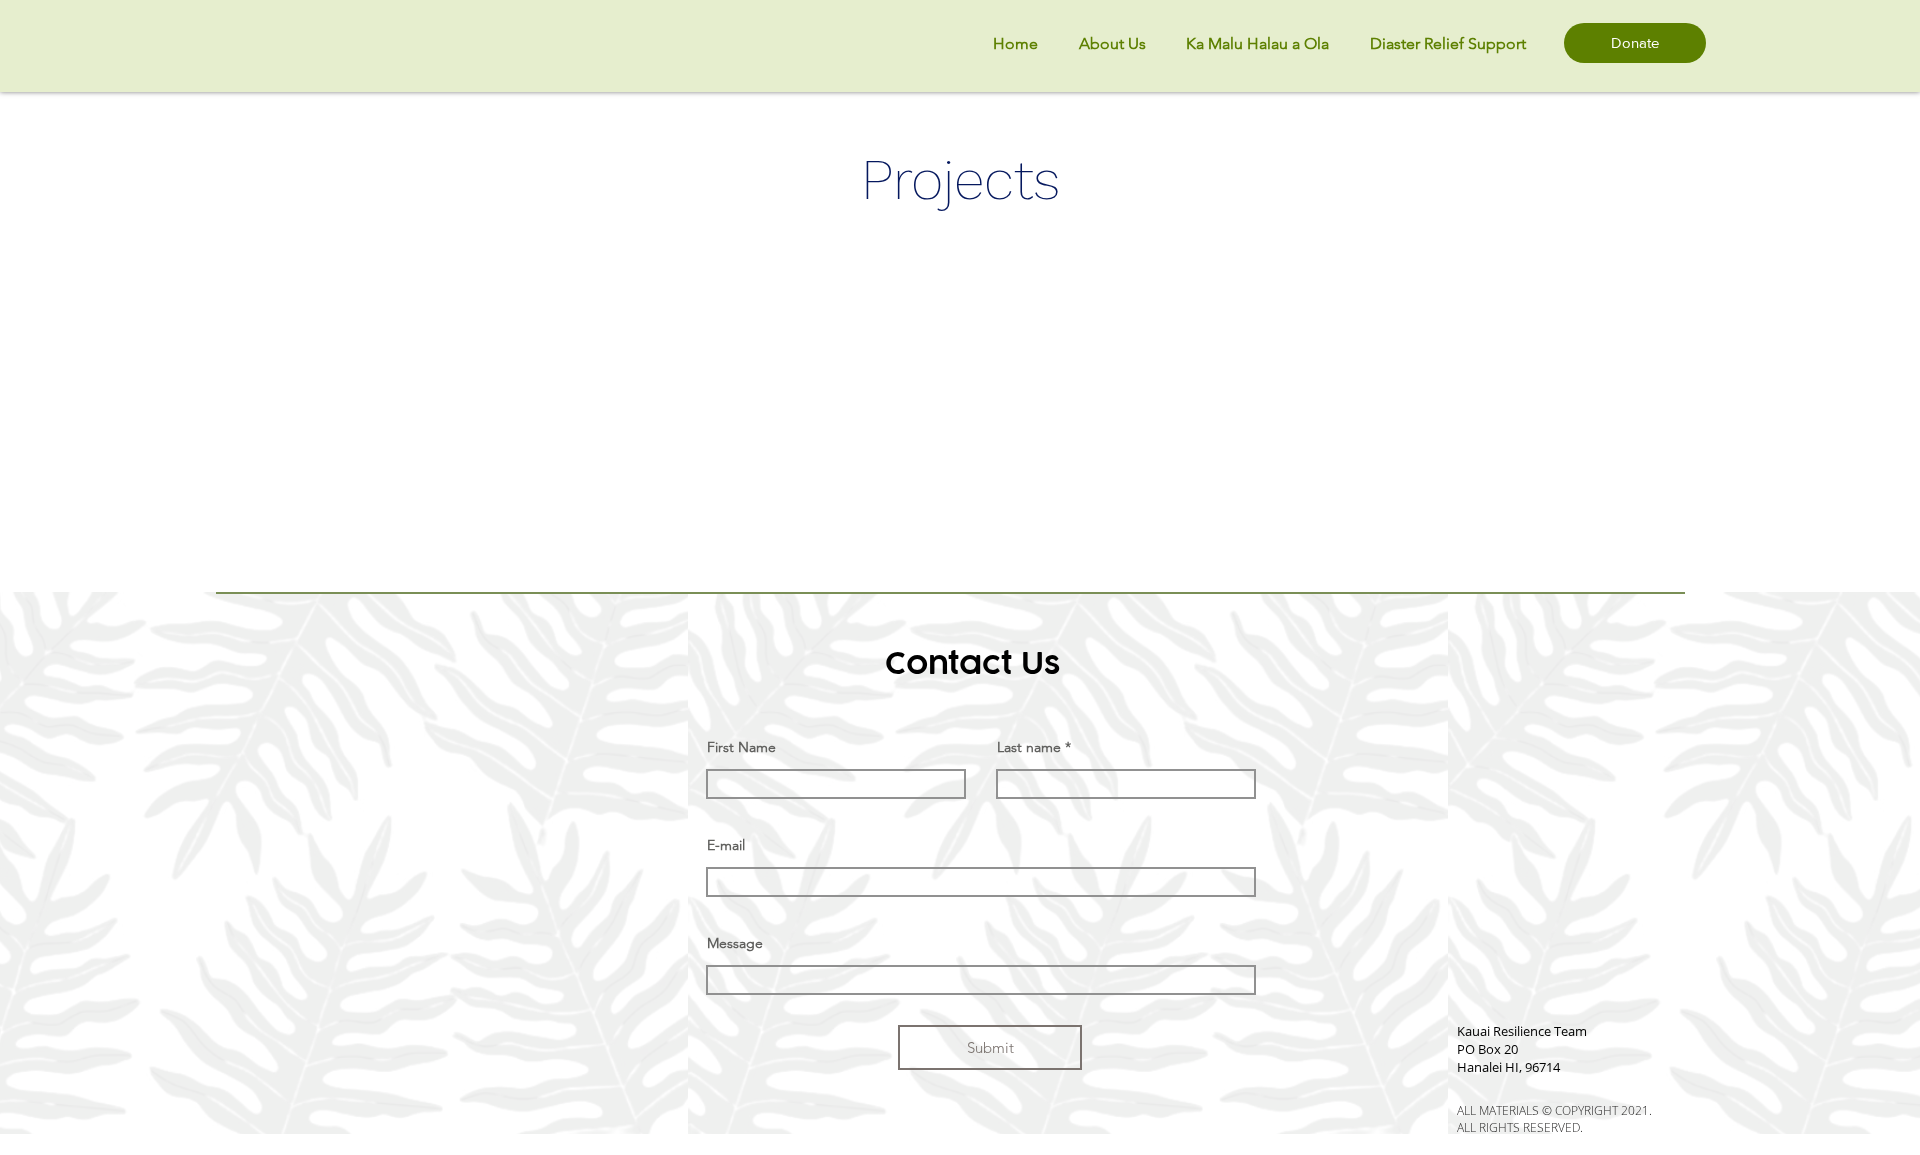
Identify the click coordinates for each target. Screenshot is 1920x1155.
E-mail (726, 845)
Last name (1029, 747)
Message (735, 943)
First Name (741, 747)
